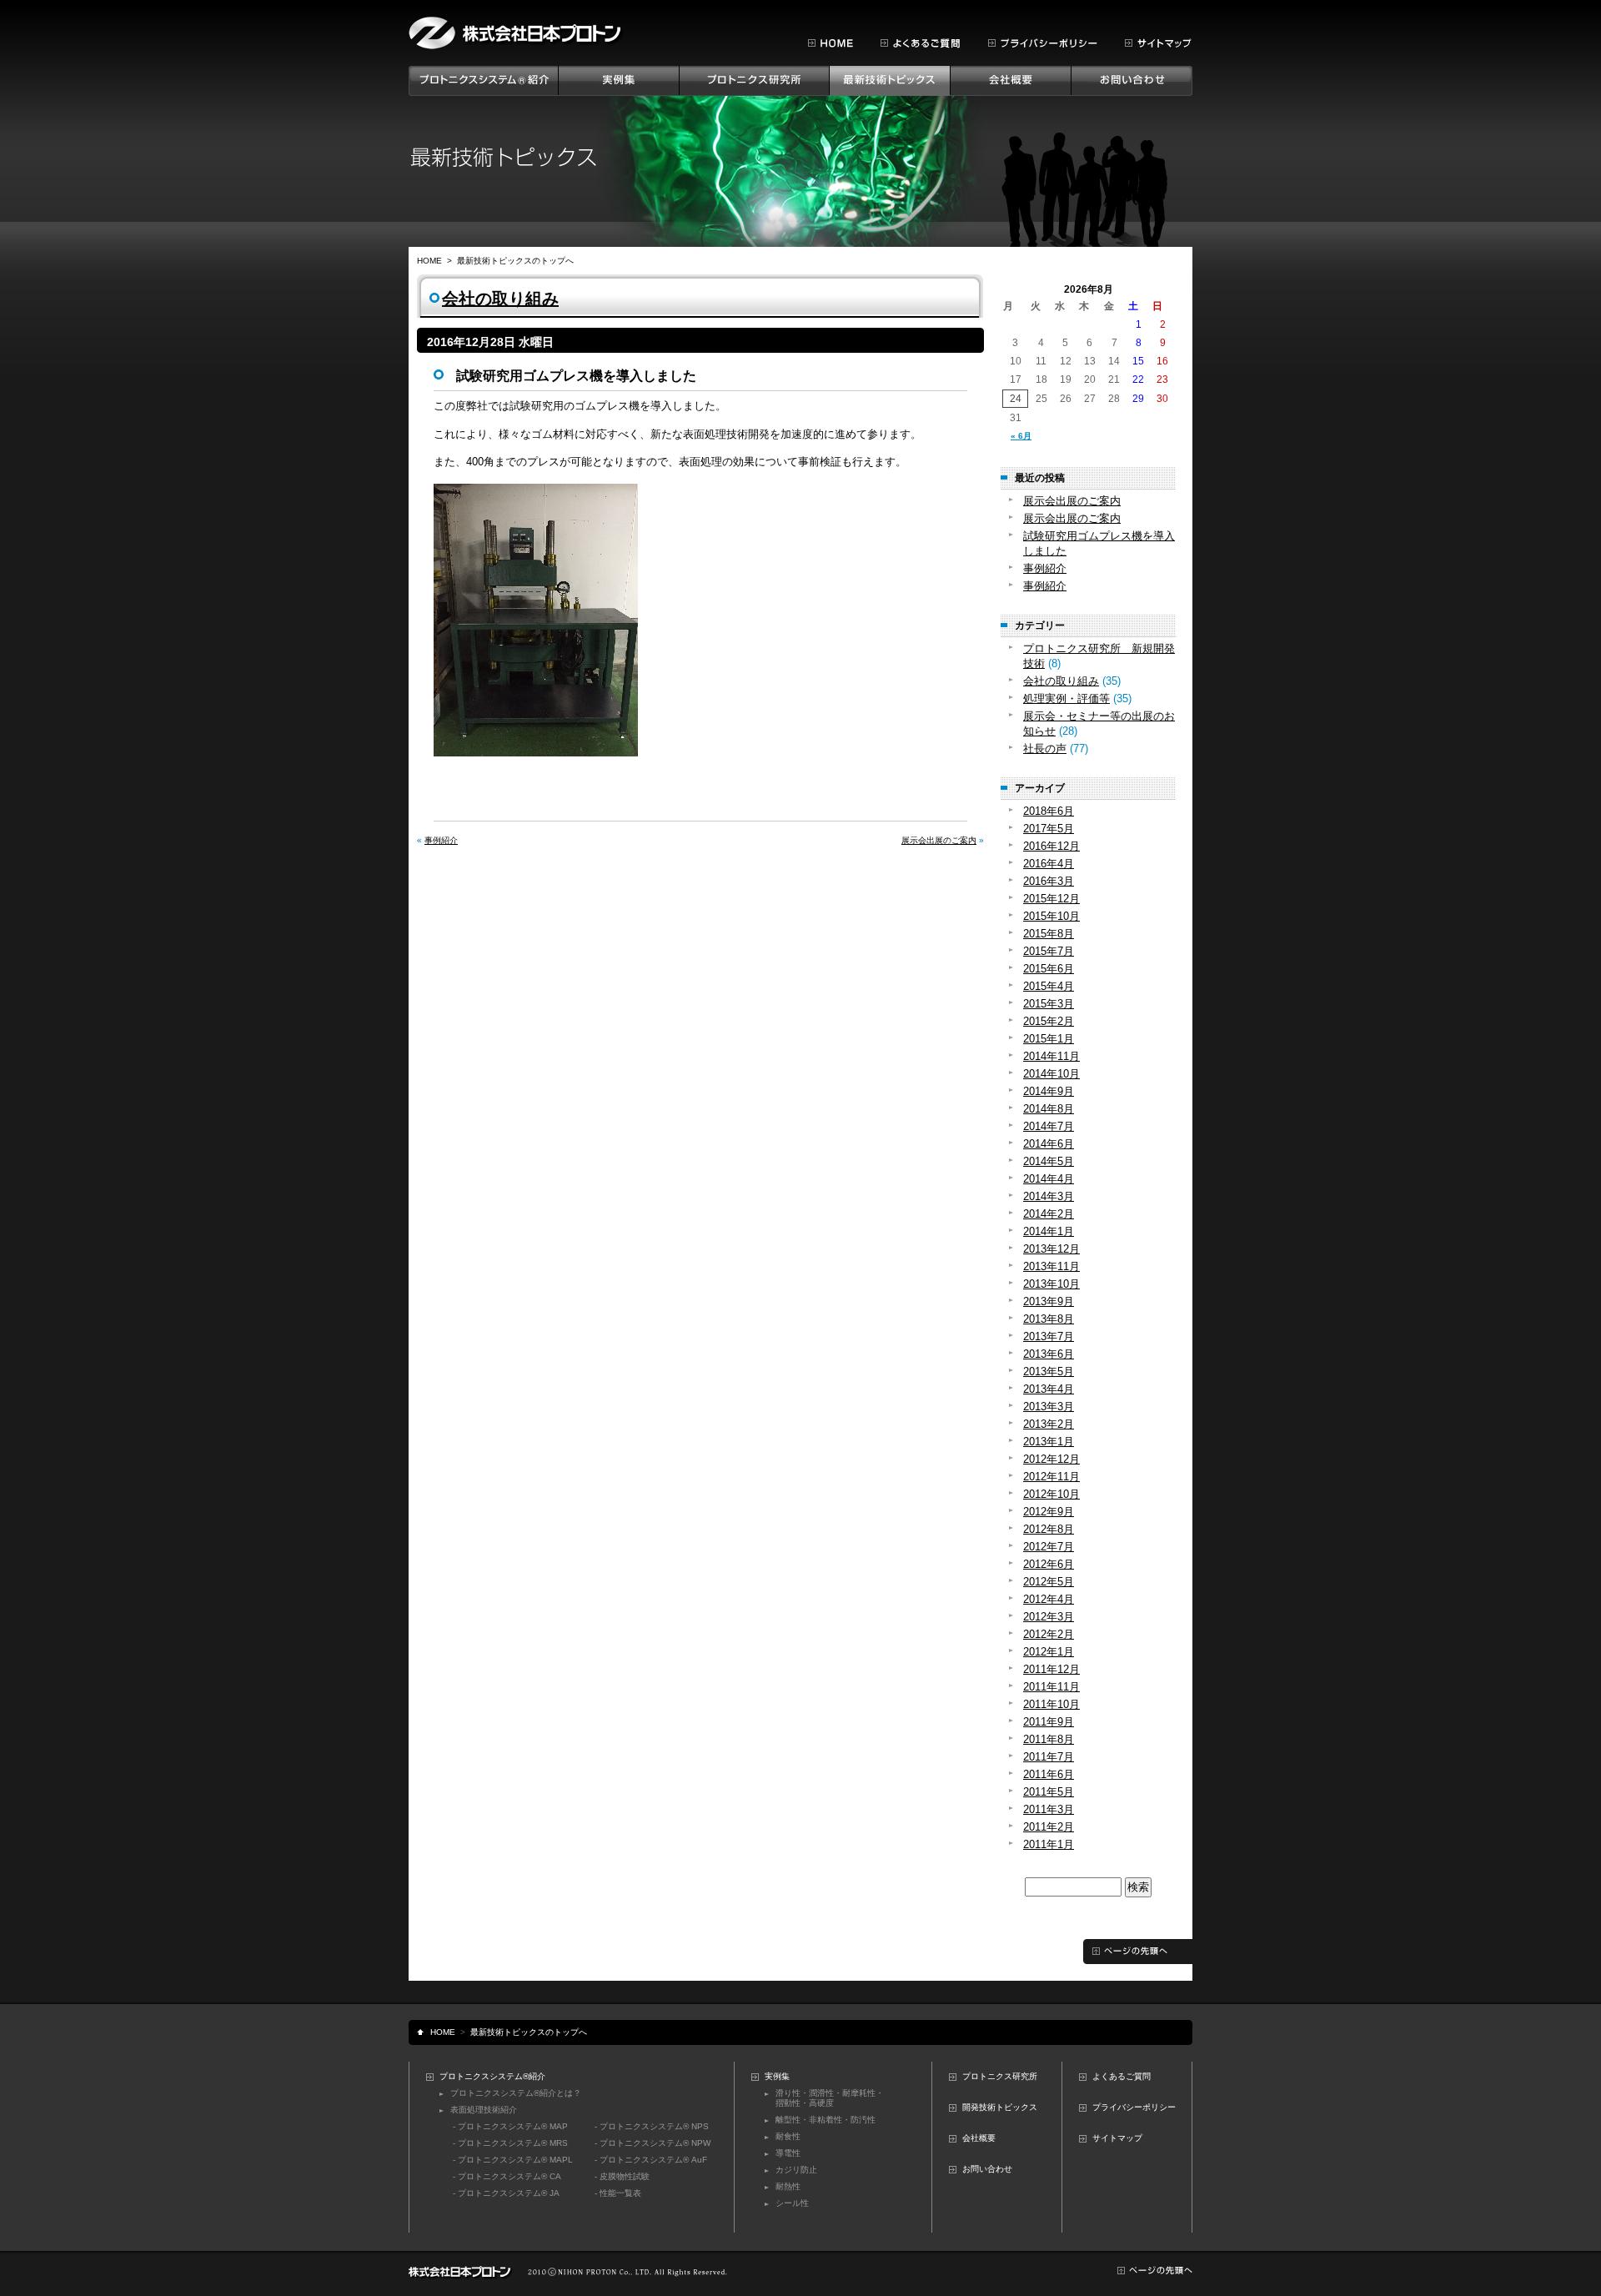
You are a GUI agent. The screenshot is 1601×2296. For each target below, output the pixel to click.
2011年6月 (1049, 1774)
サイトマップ (1117, 2138)
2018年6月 (1049, 811)
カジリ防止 (796, 2170)
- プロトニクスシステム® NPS (652, 2126)
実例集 (777, 2076)
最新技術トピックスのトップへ (515, 261)
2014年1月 (1049, 1231)
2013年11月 (1051, 1266)
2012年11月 (1051, 1477)
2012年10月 (1051, 1494)
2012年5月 (1049, 1582)
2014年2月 (1049, 1214)
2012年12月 (1051, 1459)
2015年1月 (1049, 1039)
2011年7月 (1049, 1757)
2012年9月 (1049, 1512)
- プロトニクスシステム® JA (506, 2193)
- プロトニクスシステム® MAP (510, 2126)
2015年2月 (1049, 1021)
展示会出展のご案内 (939, 840)
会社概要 (979, 2138)
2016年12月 (1051, 846)
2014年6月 (1049, 1144)
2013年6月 (1049, 1354)
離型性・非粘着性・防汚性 (826, 2120)
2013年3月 (1049, 1407)
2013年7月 (1049, 1336)
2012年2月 (1049, 1634)
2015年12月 (1051, 899)
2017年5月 (1049, 829)
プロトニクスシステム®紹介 (492, 2076)
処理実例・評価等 (1066, 698)
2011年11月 (1051, 1687)
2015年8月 (1049, 934)
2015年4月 (1049, 986)
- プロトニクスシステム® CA (507, 2176)
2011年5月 (1049, 1792)
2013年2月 (1049, 1424)
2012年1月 (1049, 1652)
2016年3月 (1049, 881)
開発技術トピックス (1000, 2107)
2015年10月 (1051, 916)
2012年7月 (1049, 1547)
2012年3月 (1049, 1617)
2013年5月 (1049, 1372)
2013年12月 (1051, 1249)
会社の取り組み (500, 299)
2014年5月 (1049, 1161)
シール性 (792, 2203)
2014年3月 (1049, 1196)
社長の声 (1045, 749)
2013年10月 (1051, 1284)
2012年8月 (1049, 1529)
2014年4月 (1049, 1179)
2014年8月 (1049, 1109)
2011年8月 (1049, 1739)
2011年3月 (1049, 1809)
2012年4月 (1049, 1599)
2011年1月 (1049, 1844)
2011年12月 (1051, 1669)
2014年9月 (1049, 1091)
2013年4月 (1049, 1389)
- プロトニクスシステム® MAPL (513, 2160)
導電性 (788, 2153)
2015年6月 (1049, 969)
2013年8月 (1049, 1319)
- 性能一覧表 (618, 2193)
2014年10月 (1051, 1074)
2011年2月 (1049, 1827)
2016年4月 (1049, 864)
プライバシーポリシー (1134, 2107)
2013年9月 (1049, 1301)
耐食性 (788, 2136)
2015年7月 (1049, 951)
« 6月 (1021, 436)
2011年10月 (1051, 1704)
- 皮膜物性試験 (622, 2176)
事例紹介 (441, 840)
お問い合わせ (987, 2169)
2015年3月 (1049, 1004)
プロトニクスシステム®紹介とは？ (516, 2093)
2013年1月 (1049, 1442)
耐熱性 (788, 2186)
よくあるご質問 (1122, 2076)
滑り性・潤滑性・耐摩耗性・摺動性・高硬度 (830, 2098)
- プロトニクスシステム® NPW (652, 2143)
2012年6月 (1049, 1564)
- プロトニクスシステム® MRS (510, 2143)
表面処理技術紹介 (484, 2110)
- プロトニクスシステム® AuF (651, 2160)
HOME (429, 261)
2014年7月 (1049, 1126)
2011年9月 (1049, 1722)
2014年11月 (1051, 1056)
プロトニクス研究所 (1000, 2076)
